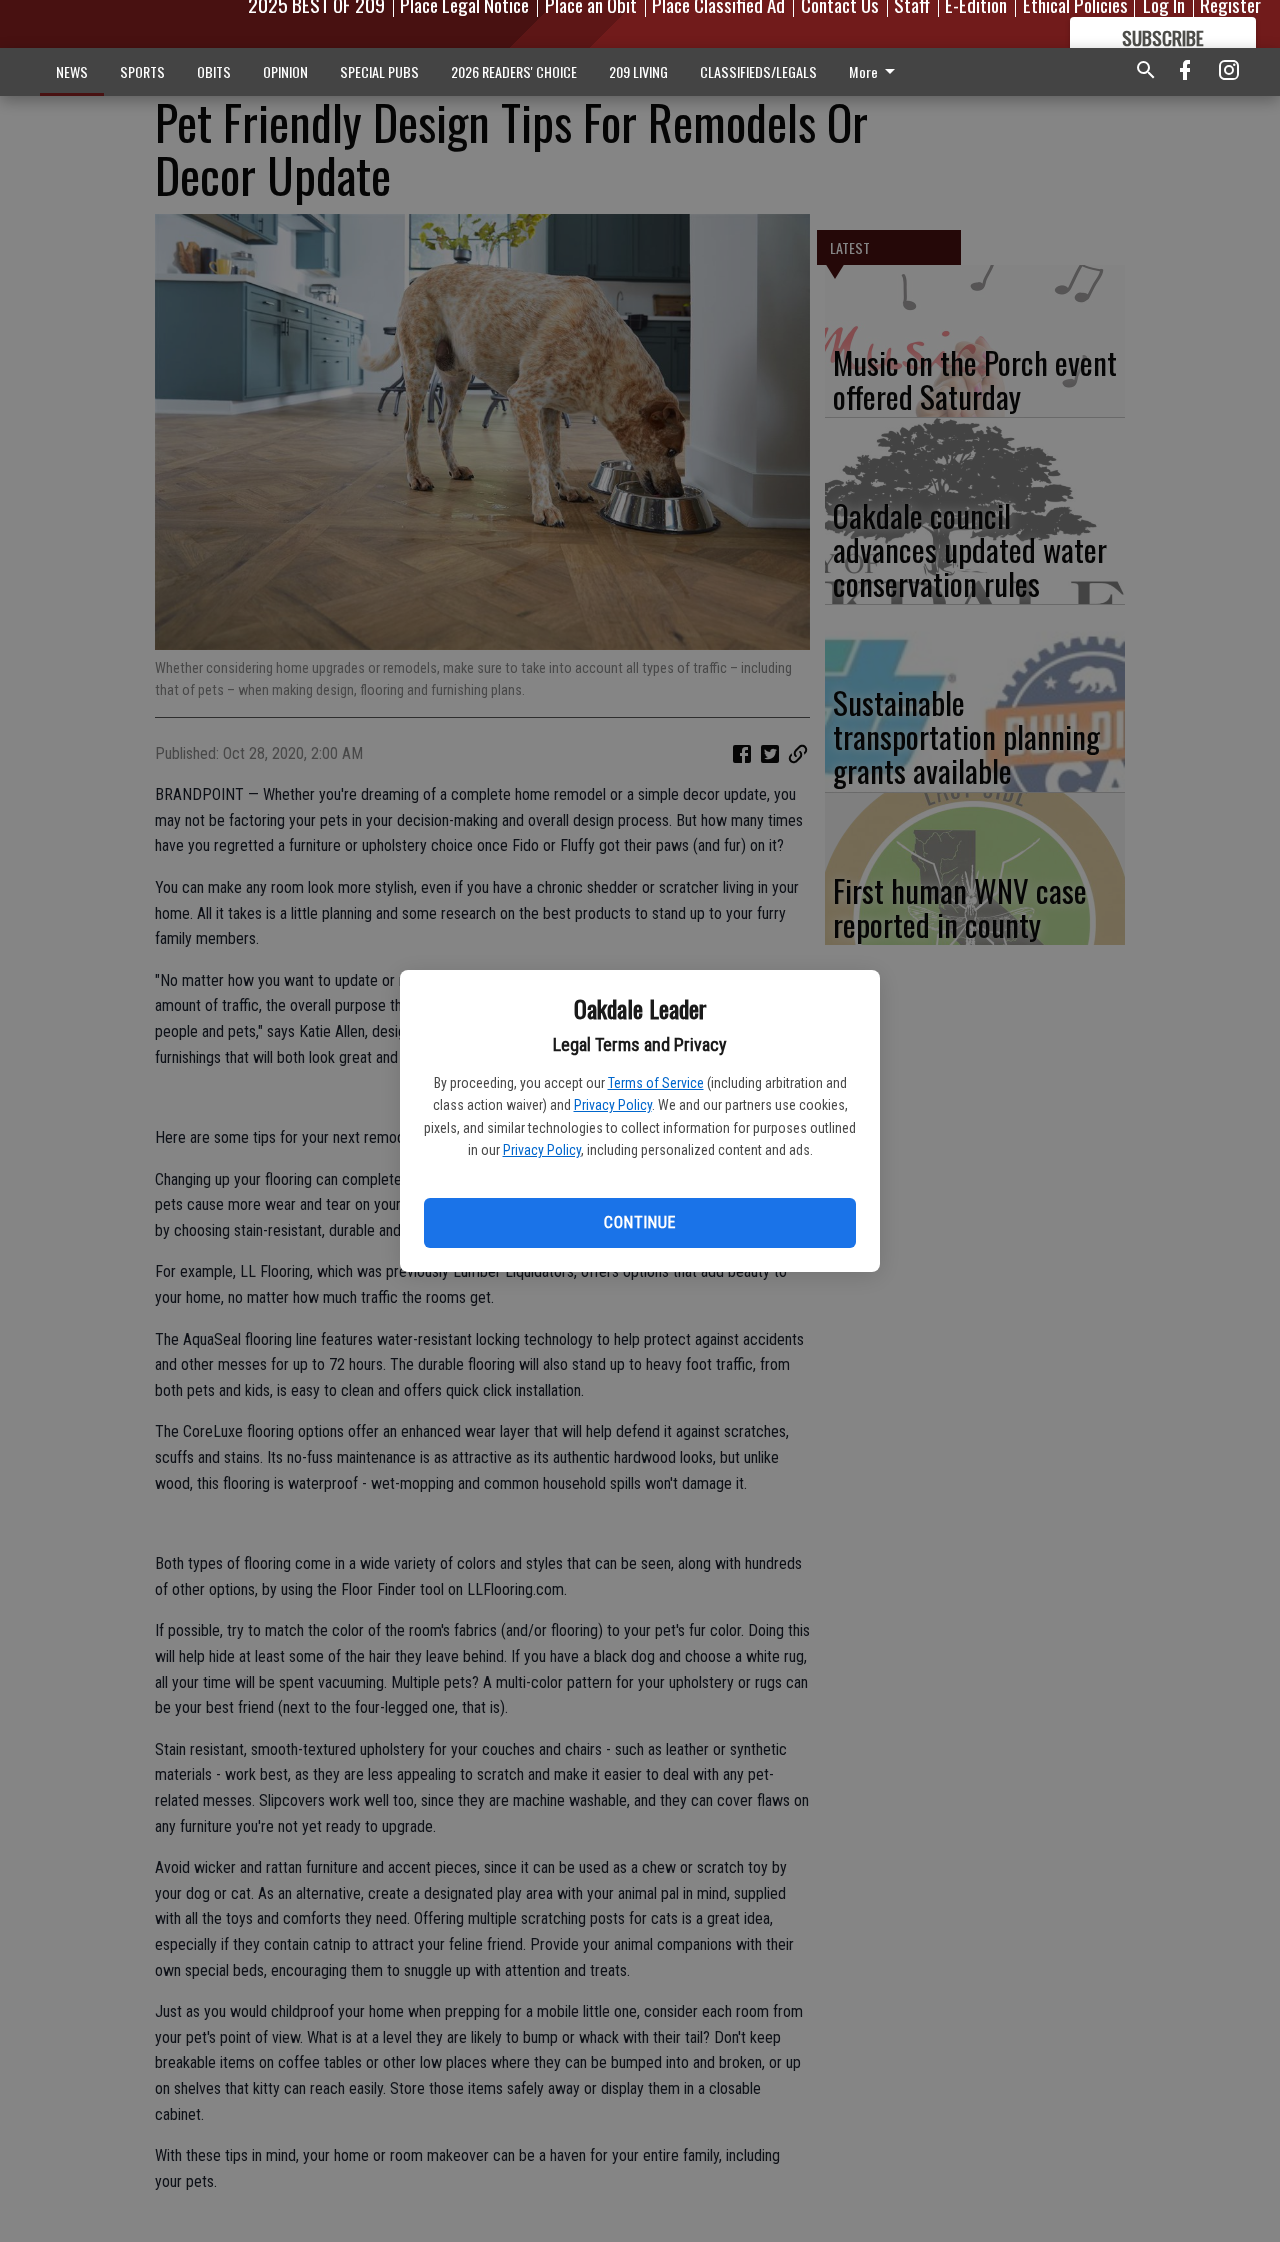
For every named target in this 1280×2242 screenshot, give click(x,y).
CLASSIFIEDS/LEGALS (758, 71)
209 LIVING (638, 71)
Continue (639, 1222)
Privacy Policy (613, 1105)
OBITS (214, 71)
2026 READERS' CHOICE (514, 71)
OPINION (285, 71)
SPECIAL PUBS (379, 71)
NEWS (72, 71)
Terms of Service (656, 1083)
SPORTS (142, 71)
